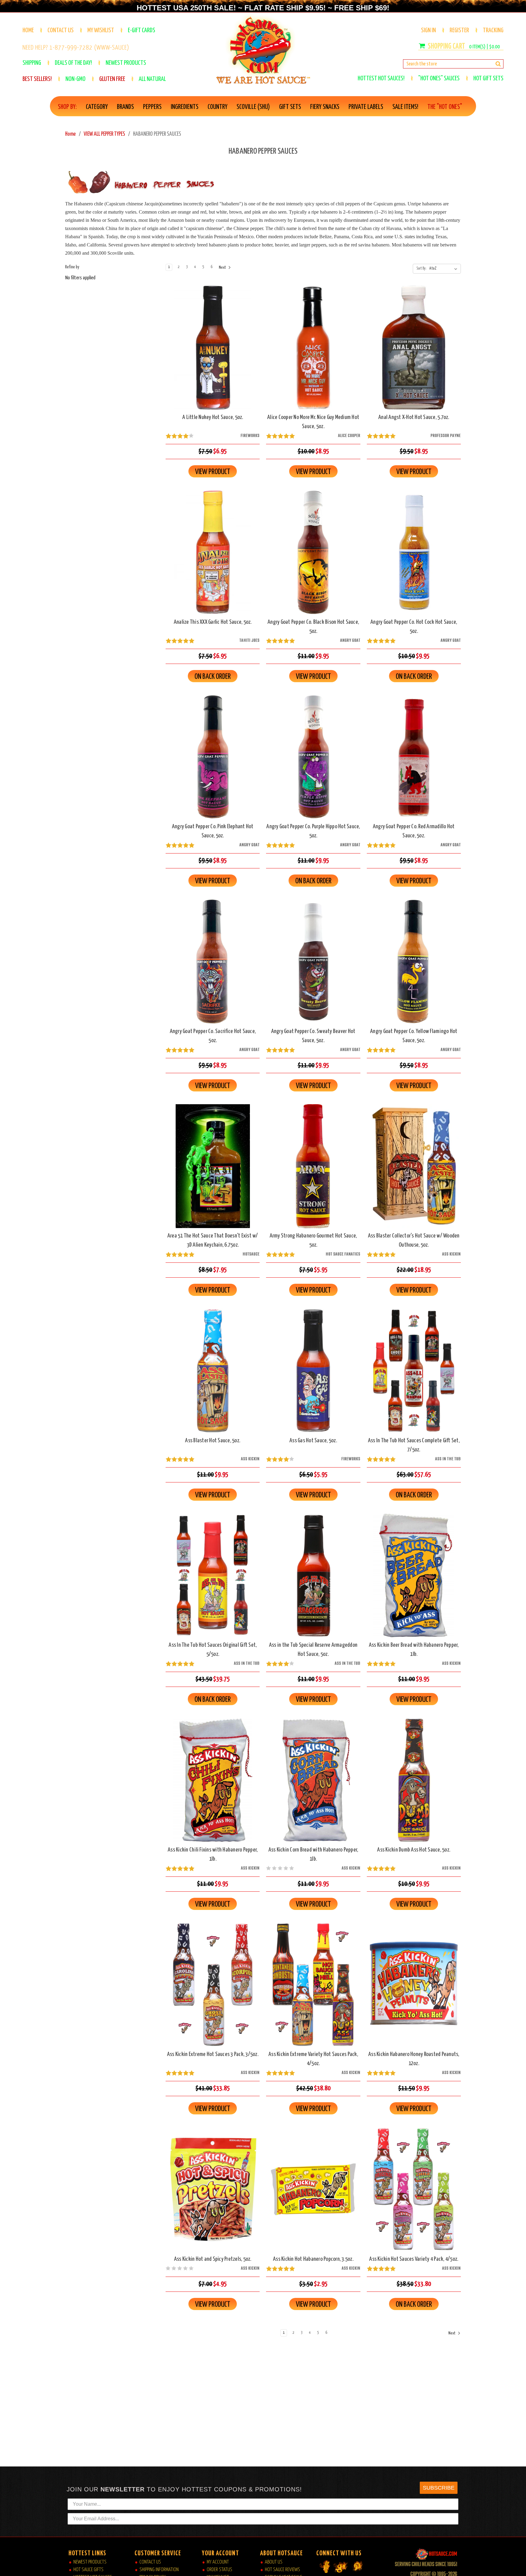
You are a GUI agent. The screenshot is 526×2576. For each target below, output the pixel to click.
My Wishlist (101, 30)
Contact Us (61, 30)
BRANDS (125, 107)
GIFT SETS (290, 107)
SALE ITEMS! (405, 107)
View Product (213, 472)
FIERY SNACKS (325, 107)
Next (223, 268)
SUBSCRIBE (439, 2488)
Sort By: (421, 269)
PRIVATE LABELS (366, 107)
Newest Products (90, 2562)
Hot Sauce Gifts (88, 2570)
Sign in (428, 30)
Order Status (219, 2570)
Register (459, 30)
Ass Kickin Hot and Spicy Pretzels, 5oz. (213, 2259)
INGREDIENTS (185, 107)
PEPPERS (152, 107)
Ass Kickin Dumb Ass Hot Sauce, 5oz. (414, 1850)
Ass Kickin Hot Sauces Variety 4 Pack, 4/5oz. (414, 2259)
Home (28, 30)
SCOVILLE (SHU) (253, 107)
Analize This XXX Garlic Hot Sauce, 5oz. (213, 622)
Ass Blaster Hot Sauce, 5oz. (213, 1441)
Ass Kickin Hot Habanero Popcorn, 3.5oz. (313, 2259)
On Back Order (213, 557)
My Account (218, 2562)
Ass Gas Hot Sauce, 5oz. (313, 1441)
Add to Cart (213, 353)
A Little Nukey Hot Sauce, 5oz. (213, 417)
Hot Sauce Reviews (282, 2570)
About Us (274, 2562)
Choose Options (213, 1990)
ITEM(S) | (484, 47)
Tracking (493, 30)
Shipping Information (159, 2570)
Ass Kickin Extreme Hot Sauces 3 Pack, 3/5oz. (213, 2054)
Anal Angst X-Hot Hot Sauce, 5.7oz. (414, 417)
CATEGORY (97, 107)
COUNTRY (217, 107)
